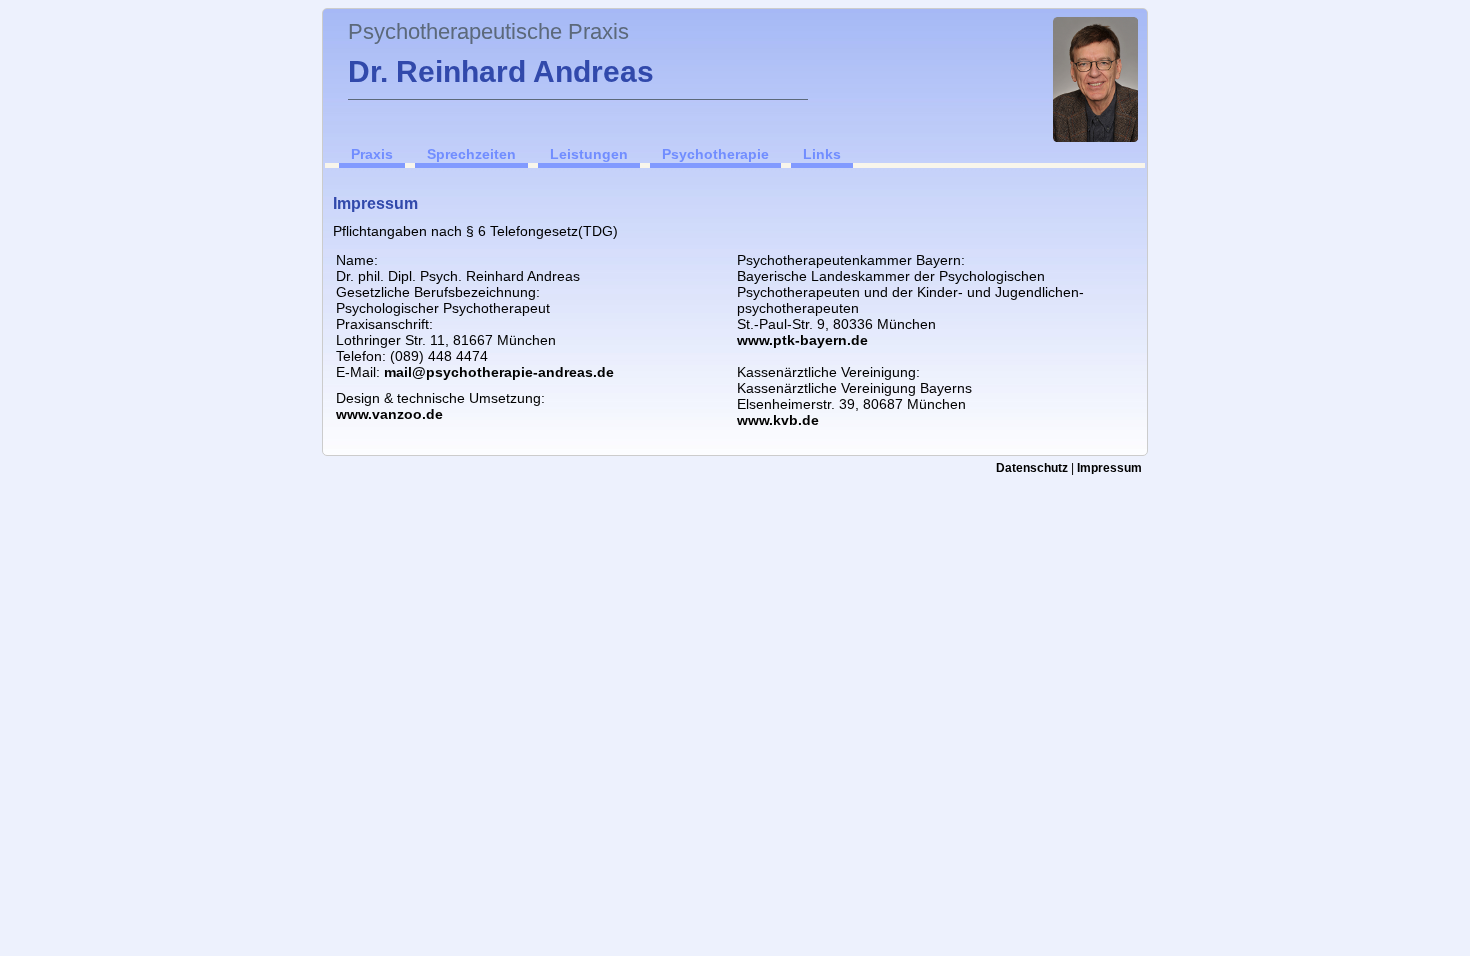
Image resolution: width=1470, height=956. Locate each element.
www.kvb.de (778, 420)
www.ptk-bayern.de (802, 340)
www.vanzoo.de (389, 414)
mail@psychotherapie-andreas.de (499, 372)
